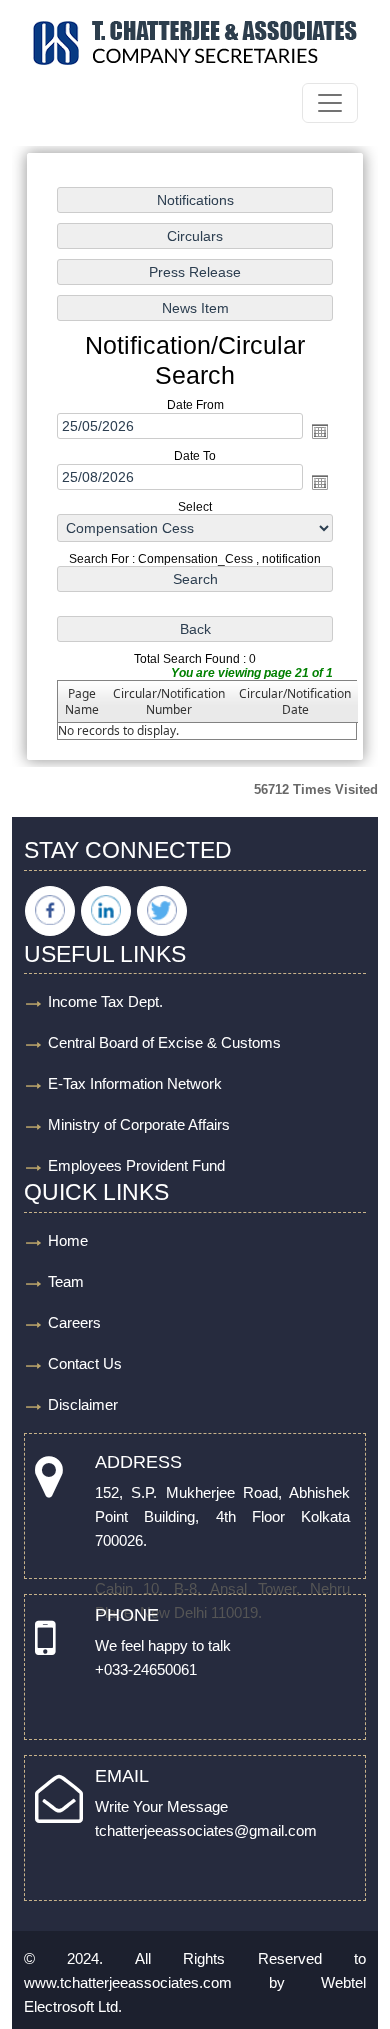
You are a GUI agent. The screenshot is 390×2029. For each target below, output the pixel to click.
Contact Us (85, 1363)
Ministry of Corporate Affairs (139, 1124)
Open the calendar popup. (320, 431)
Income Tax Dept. (105, 1001)
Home (68, 1240)
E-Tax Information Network (135, 1083)
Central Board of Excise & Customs (164, 1042)
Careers (74, 1322)
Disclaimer (83, 1404)
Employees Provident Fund (136, 1165)
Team (66, 1281)
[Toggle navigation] (330, 103)
